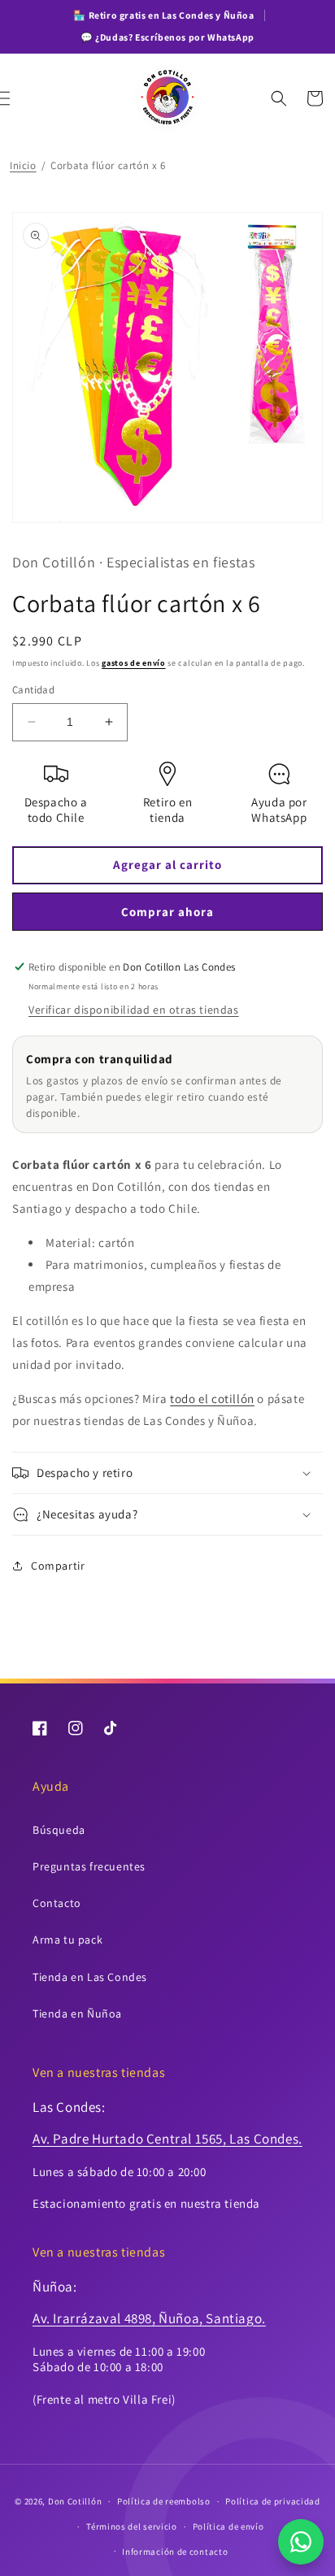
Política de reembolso (164, 2501)
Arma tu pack (67, 1940)
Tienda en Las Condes (90, 1977)
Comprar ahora (167, 912)
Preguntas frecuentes (89, 1866)
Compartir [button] (58, 1566)
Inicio (23, 165)
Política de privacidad (272, 2501)
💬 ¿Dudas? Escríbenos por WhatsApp (167, 37)
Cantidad (33, 690)
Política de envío (228, 2526)
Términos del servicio (132, 2526)
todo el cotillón (212, 1399)
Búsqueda (59, 1830)
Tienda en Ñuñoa (77, 2013)
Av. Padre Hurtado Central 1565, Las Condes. (167, 2139)
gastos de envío (134, 663)
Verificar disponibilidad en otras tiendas (134, 1010)
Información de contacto (175, 2552)
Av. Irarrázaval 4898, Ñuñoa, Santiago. (149, 2318)
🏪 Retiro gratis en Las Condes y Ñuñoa (163, 15)
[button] (20, 98)
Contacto (57, 1903)
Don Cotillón (75, 2501)
